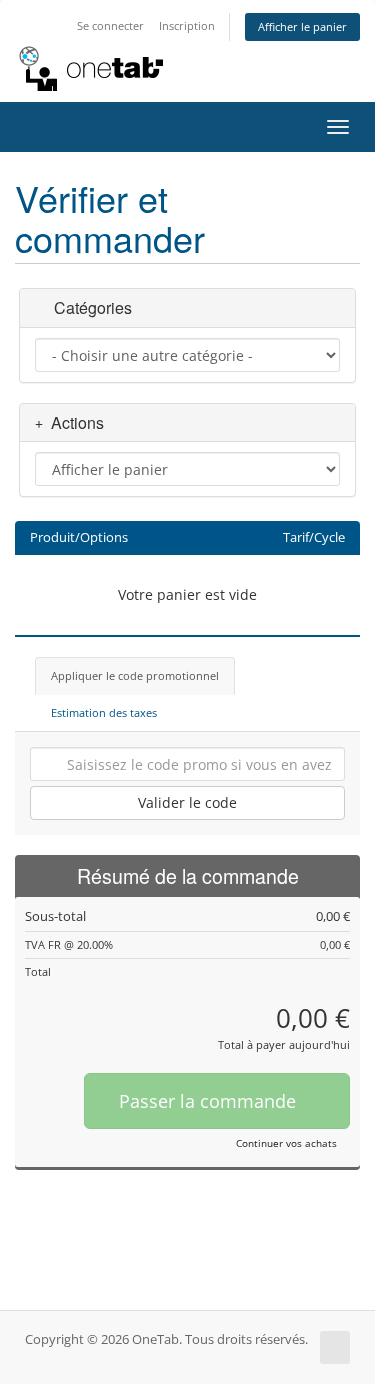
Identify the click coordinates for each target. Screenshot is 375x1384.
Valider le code (187, 802)
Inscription (187, 25)
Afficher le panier (302, 26)
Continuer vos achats (286, 1143)
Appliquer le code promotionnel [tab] (135, 675)
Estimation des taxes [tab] (104, 712)
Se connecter (110, 25)
